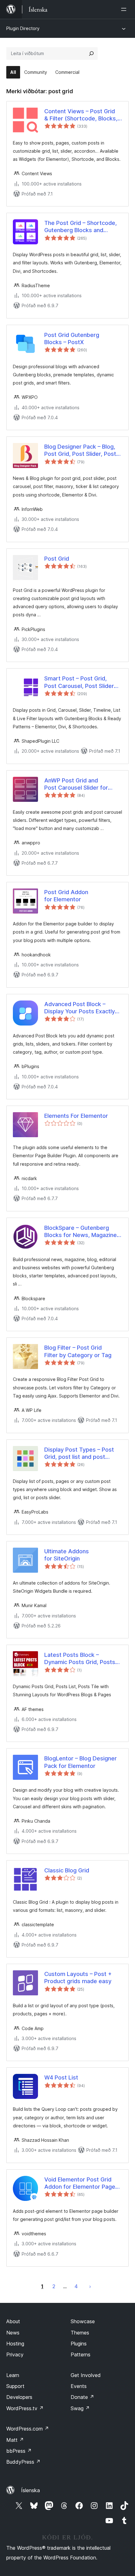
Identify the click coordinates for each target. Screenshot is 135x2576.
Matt (15, 2440)
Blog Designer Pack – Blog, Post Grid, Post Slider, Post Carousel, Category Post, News (80, 451)
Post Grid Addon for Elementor (66, 896)
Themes (80, 2333)
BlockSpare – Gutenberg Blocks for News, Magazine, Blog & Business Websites (81, 1232)
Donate (82, 2397)
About (13, 2321)
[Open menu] (125, 9)
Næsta (90, 2286)
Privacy (15, 2355)
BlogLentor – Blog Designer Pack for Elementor (81, 1762)
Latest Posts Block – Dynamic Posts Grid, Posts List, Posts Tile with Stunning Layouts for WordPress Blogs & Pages (83, 1659)
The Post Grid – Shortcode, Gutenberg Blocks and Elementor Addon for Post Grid (81, 227)
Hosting (15, 2344)
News (13, 2333)
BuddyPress (23, 2462)
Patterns (81, 2355)
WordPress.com (28, 2429)
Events (79, 2386)
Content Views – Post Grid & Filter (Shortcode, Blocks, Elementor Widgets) (81, 115)
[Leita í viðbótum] (91, 53)
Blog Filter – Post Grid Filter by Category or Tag (78, 1351)
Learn (13, 2375)
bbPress (19, 2451)
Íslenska (30, 2490)
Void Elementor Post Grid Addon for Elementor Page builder (80, 2183)
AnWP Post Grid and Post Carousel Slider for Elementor (76, 784)
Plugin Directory (23, 28)
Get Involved (86, 2375)
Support (15, 2386)
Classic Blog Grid (67, 1870)
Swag (80, 2408)
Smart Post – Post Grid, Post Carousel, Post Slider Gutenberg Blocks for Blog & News (82, 682)
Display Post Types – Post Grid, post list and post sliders (79, 1453)
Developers (19, 2397)
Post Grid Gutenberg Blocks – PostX (72, 339)
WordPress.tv (25, 2408)
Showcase (83, 2321)
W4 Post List (61, 2077)
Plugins (79, 2344)
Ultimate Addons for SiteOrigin (67, 1555)
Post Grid (57, 559)
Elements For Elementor (76, 1116)
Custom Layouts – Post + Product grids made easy (78, 1978)
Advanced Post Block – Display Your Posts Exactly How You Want (80, 1008)
